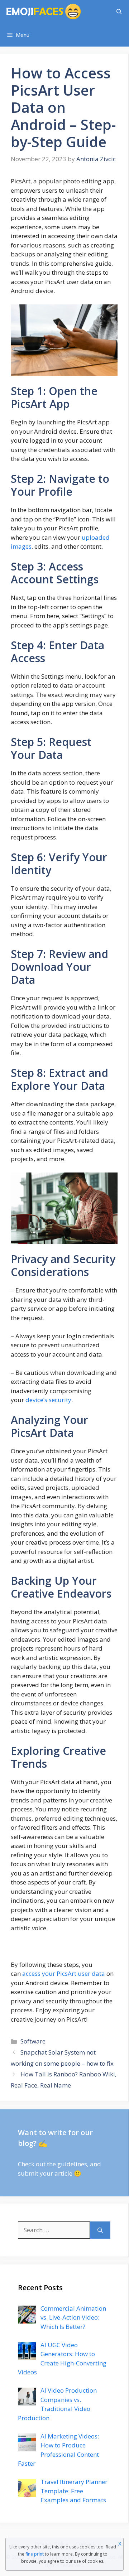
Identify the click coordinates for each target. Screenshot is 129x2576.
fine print (35, 2554)
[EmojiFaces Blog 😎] (44, 12)
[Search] (100, 2230)
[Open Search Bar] (119, 12)
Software (33, 2041)
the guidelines (67, 2164)
